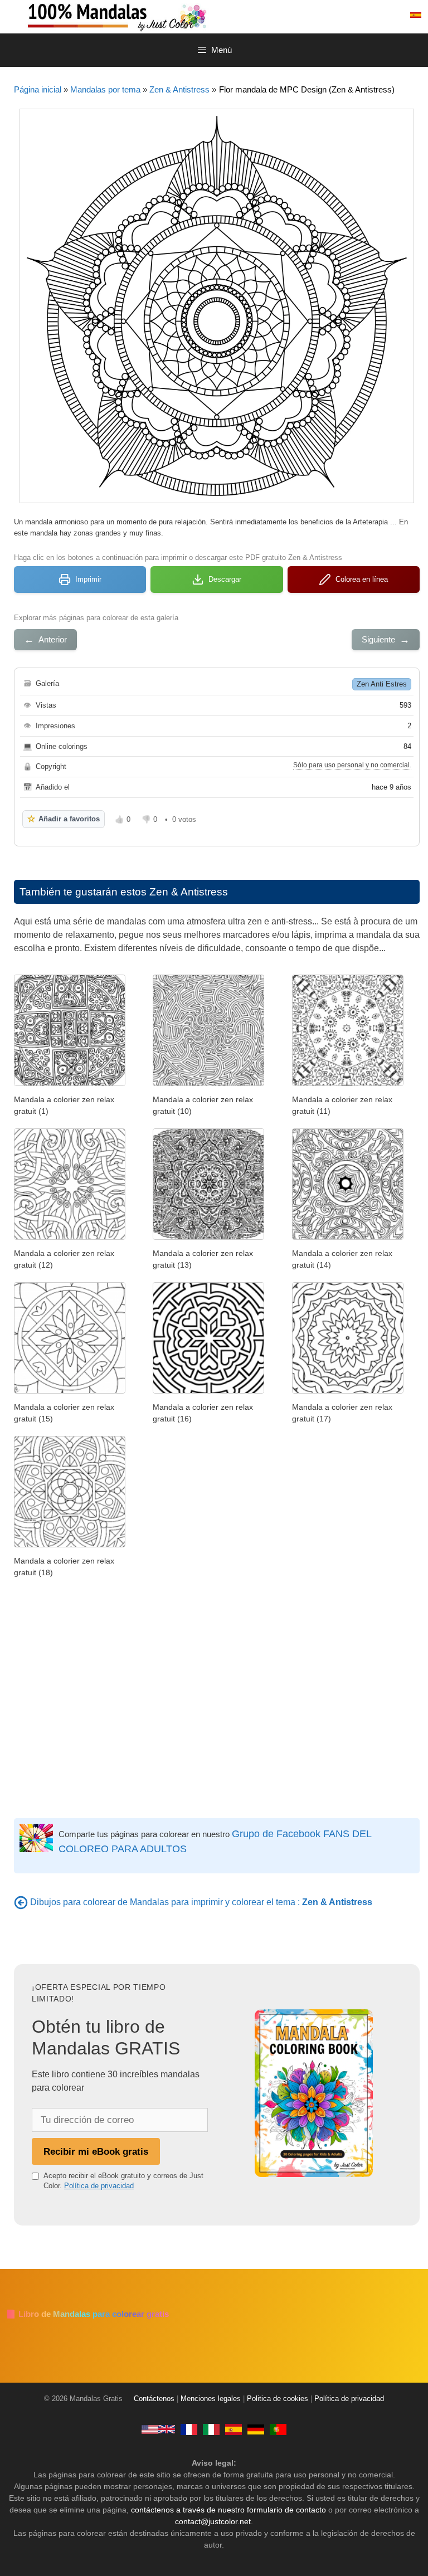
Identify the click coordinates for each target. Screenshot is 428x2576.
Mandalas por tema (105, 89)
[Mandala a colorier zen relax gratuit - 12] (70, 1237)
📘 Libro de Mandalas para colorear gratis (87, 2314)
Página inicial (38, 89)
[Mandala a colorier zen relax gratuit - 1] (70, 1083)
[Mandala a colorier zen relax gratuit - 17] (348, 1391)
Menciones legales (211, 2399)
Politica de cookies (278, 2399)
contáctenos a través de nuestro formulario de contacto (228, 2510)
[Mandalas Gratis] (162, 16)
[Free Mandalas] (158, 2429)
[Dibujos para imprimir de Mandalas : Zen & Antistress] (21, 1902)
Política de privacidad (99, 2186)
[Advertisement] (217, 1701)
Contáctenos (154, 2399)
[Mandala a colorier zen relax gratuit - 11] (348, 1083)
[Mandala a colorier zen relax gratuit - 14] (348, 1237)
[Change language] (416, 15)
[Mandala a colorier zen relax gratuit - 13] (208, 1237)
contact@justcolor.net (213, 2521)
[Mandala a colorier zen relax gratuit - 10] (208, 1083)
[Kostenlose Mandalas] (256, 2429)
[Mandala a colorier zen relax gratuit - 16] (208, 1391)
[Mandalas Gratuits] (189, 2429)
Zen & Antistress (179, 89)
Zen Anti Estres (382, 684)
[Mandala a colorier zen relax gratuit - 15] (70, 1391)
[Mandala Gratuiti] (211, 2429)
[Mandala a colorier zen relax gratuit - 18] (70, 1544)
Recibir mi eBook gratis (96, 2151)
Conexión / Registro (357, 15)
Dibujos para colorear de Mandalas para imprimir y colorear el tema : (201, 1902)
